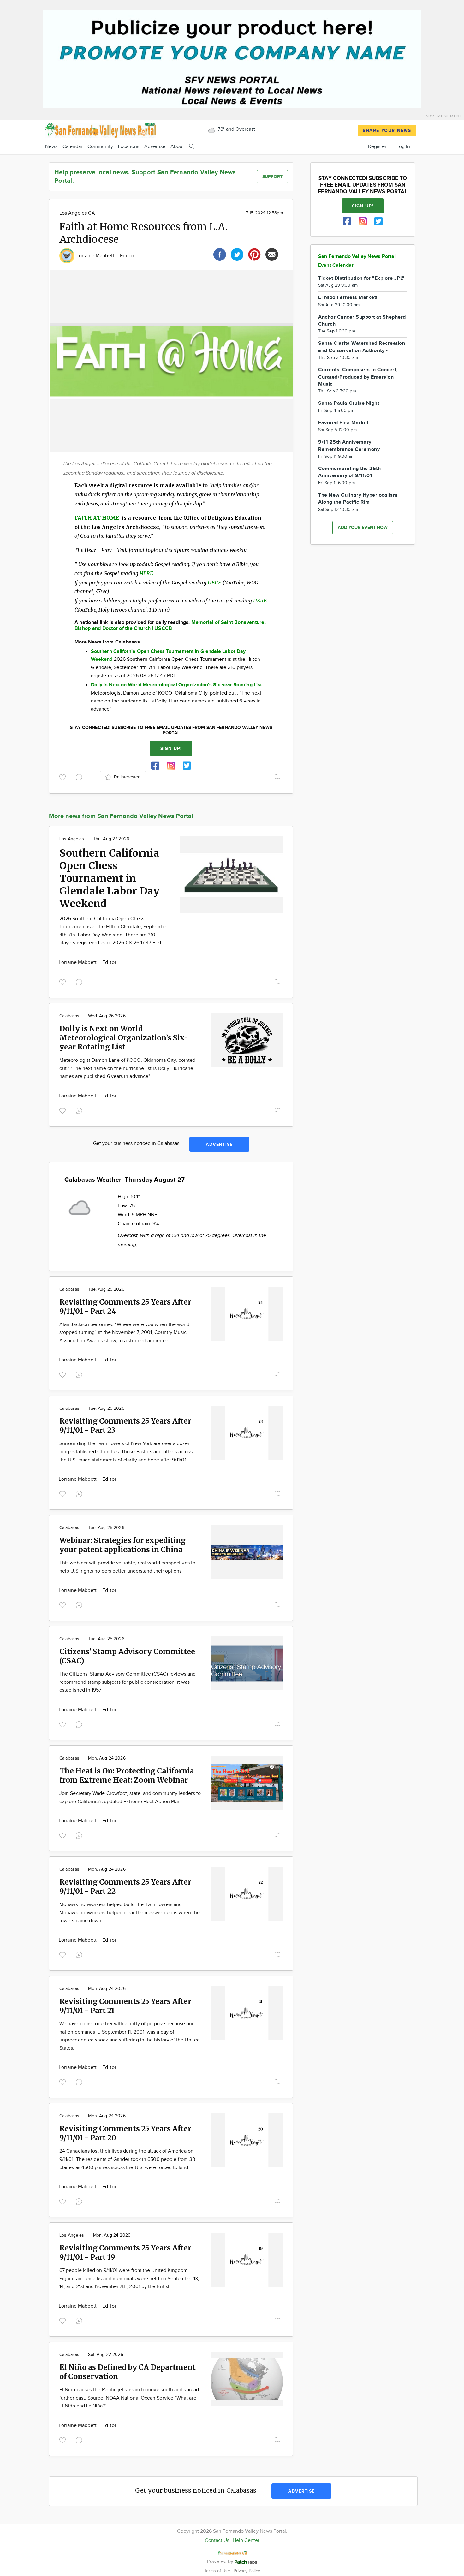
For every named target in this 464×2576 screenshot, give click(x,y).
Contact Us (217, 2540)
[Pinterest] (254, 254)
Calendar (72, 147)
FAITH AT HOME (98, 518)
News (51, 147)
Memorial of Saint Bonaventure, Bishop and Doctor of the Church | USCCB (170, 625)
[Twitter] (237, 254)
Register (377, 147)
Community (100, 147)
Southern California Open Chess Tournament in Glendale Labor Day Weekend (109, 878)
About (177, 147)
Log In (403, 147)
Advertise (155, 147)
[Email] (272, 254)
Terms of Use (218, 2571)
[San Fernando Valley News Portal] (100, 130)
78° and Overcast (236, 129)
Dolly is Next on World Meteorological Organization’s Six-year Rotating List (124, 1038)
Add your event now (363, 527)
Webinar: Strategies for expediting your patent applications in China (122, 1545)
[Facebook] (220, 254)
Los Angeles (72, 839)
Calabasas (69, 1016)
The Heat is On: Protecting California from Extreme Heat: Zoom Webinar (127, 1775)
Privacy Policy (247, 2571)
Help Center (246, 2540)
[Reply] (80, 777)
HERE (146, 573)
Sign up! (171, 748)
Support (272, 177)
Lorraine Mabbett (96, 256)
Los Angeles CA (77, 213)
